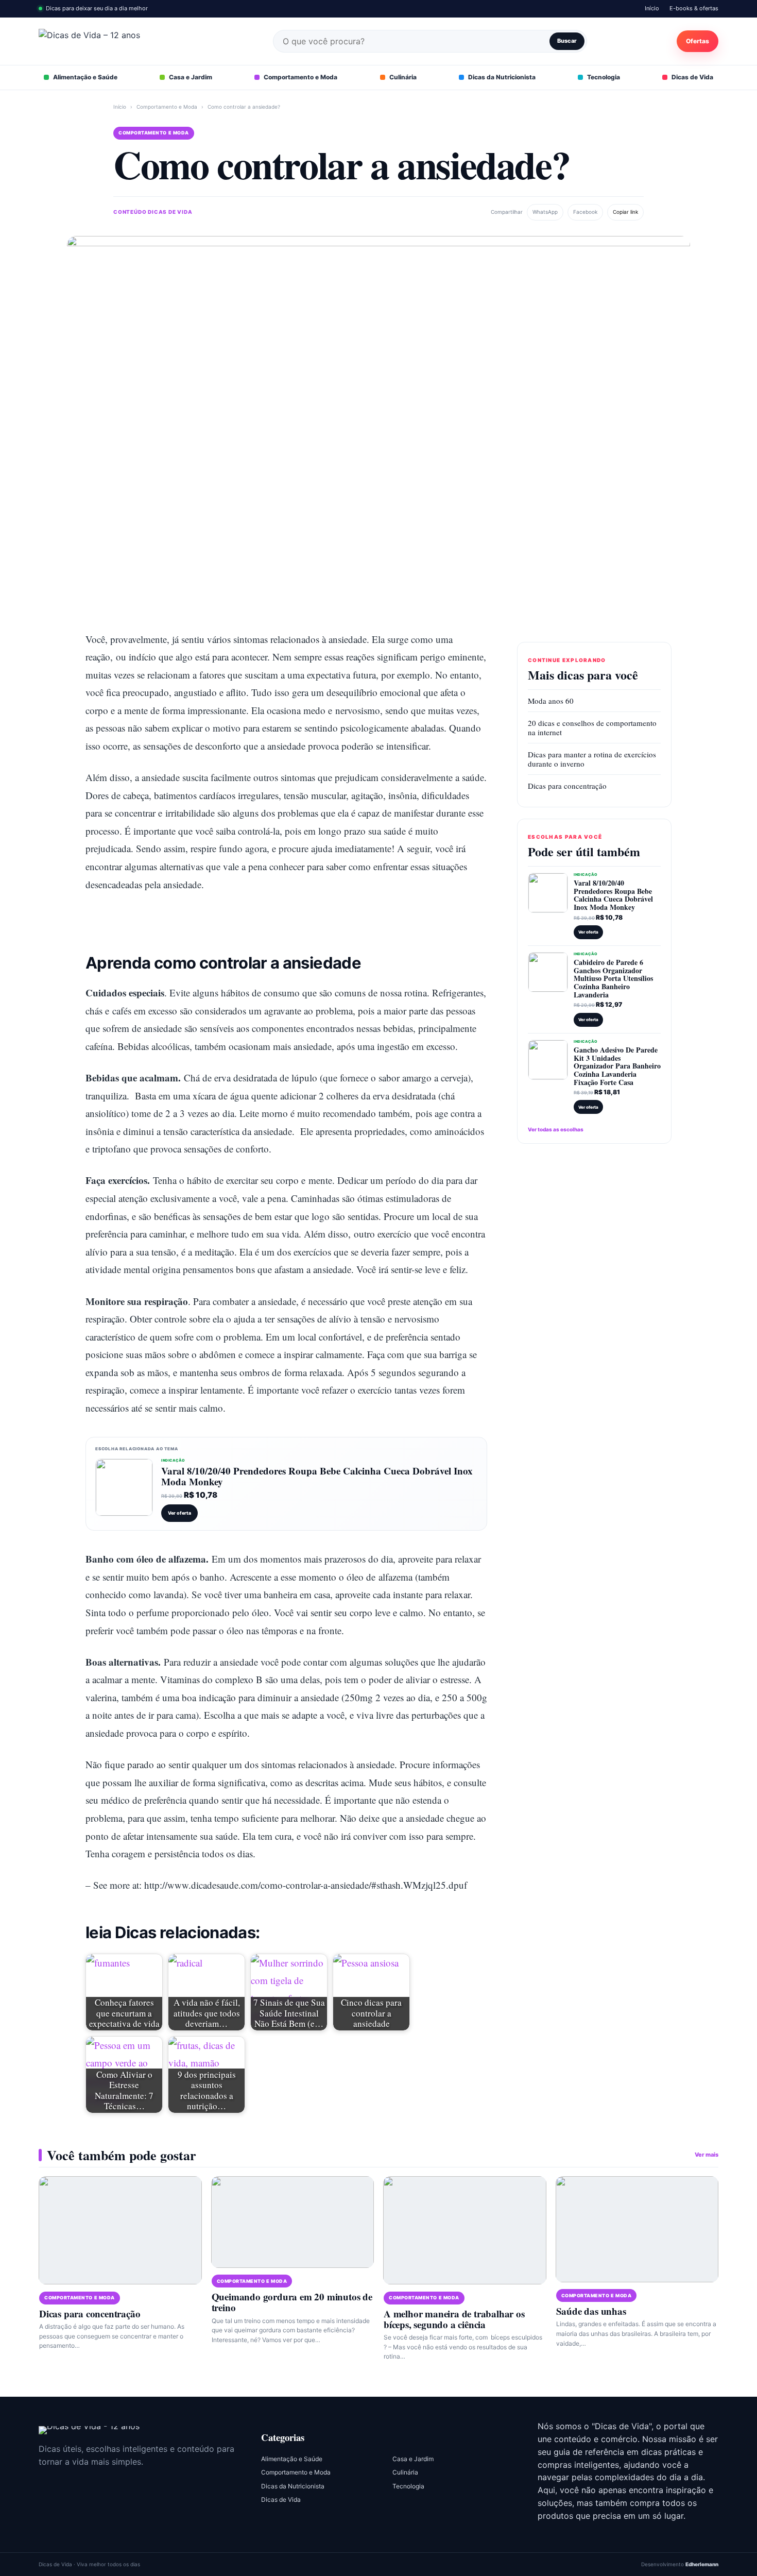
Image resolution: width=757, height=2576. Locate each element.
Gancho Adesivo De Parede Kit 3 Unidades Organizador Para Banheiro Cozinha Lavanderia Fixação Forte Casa (617, 1066)
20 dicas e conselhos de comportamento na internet (592, 727)
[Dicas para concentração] (120, 2231)
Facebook (585, 212)
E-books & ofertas (694, 8)
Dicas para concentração (567, 786)
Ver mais (707, 2155)
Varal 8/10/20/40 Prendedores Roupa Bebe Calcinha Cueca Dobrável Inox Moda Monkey (317, 1476)
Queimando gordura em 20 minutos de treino (292, 2302)
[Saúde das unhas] (637, 2229)
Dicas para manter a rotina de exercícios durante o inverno (592, 759)
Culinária (403, 77)
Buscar (567, 41)
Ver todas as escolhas (556, 1129)
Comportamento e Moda (300, 77)
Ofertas (698, 41)
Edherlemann (702, 2564)
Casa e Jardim (191, 77)
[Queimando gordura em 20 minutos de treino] (293, 2222)
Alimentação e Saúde (85, 77)
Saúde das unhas (591, 2311)
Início (652, 8)
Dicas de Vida (692, 77)
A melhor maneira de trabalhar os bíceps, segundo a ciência (454, 2319)
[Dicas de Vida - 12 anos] (89, 2430)
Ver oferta (179, 1513)
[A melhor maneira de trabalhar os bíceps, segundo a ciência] (465, 2231)
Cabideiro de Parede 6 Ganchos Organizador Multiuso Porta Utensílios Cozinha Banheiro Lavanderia (613, 978)
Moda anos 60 (551, 701)
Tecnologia (604, 77)
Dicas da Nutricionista (502, 77)
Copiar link (625, 212)
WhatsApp (545, 212)
